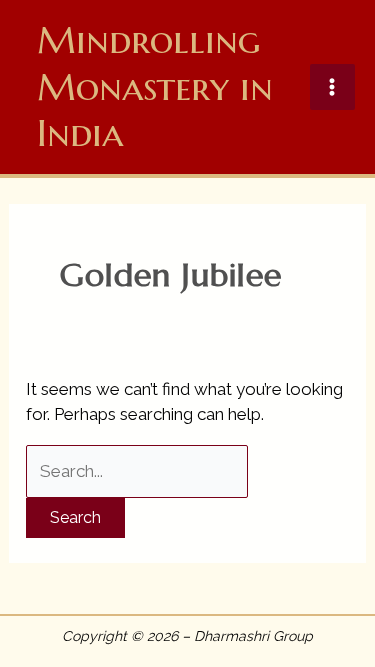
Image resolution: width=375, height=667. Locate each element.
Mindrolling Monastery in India (155, 86)
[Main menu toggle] (333, 87)
